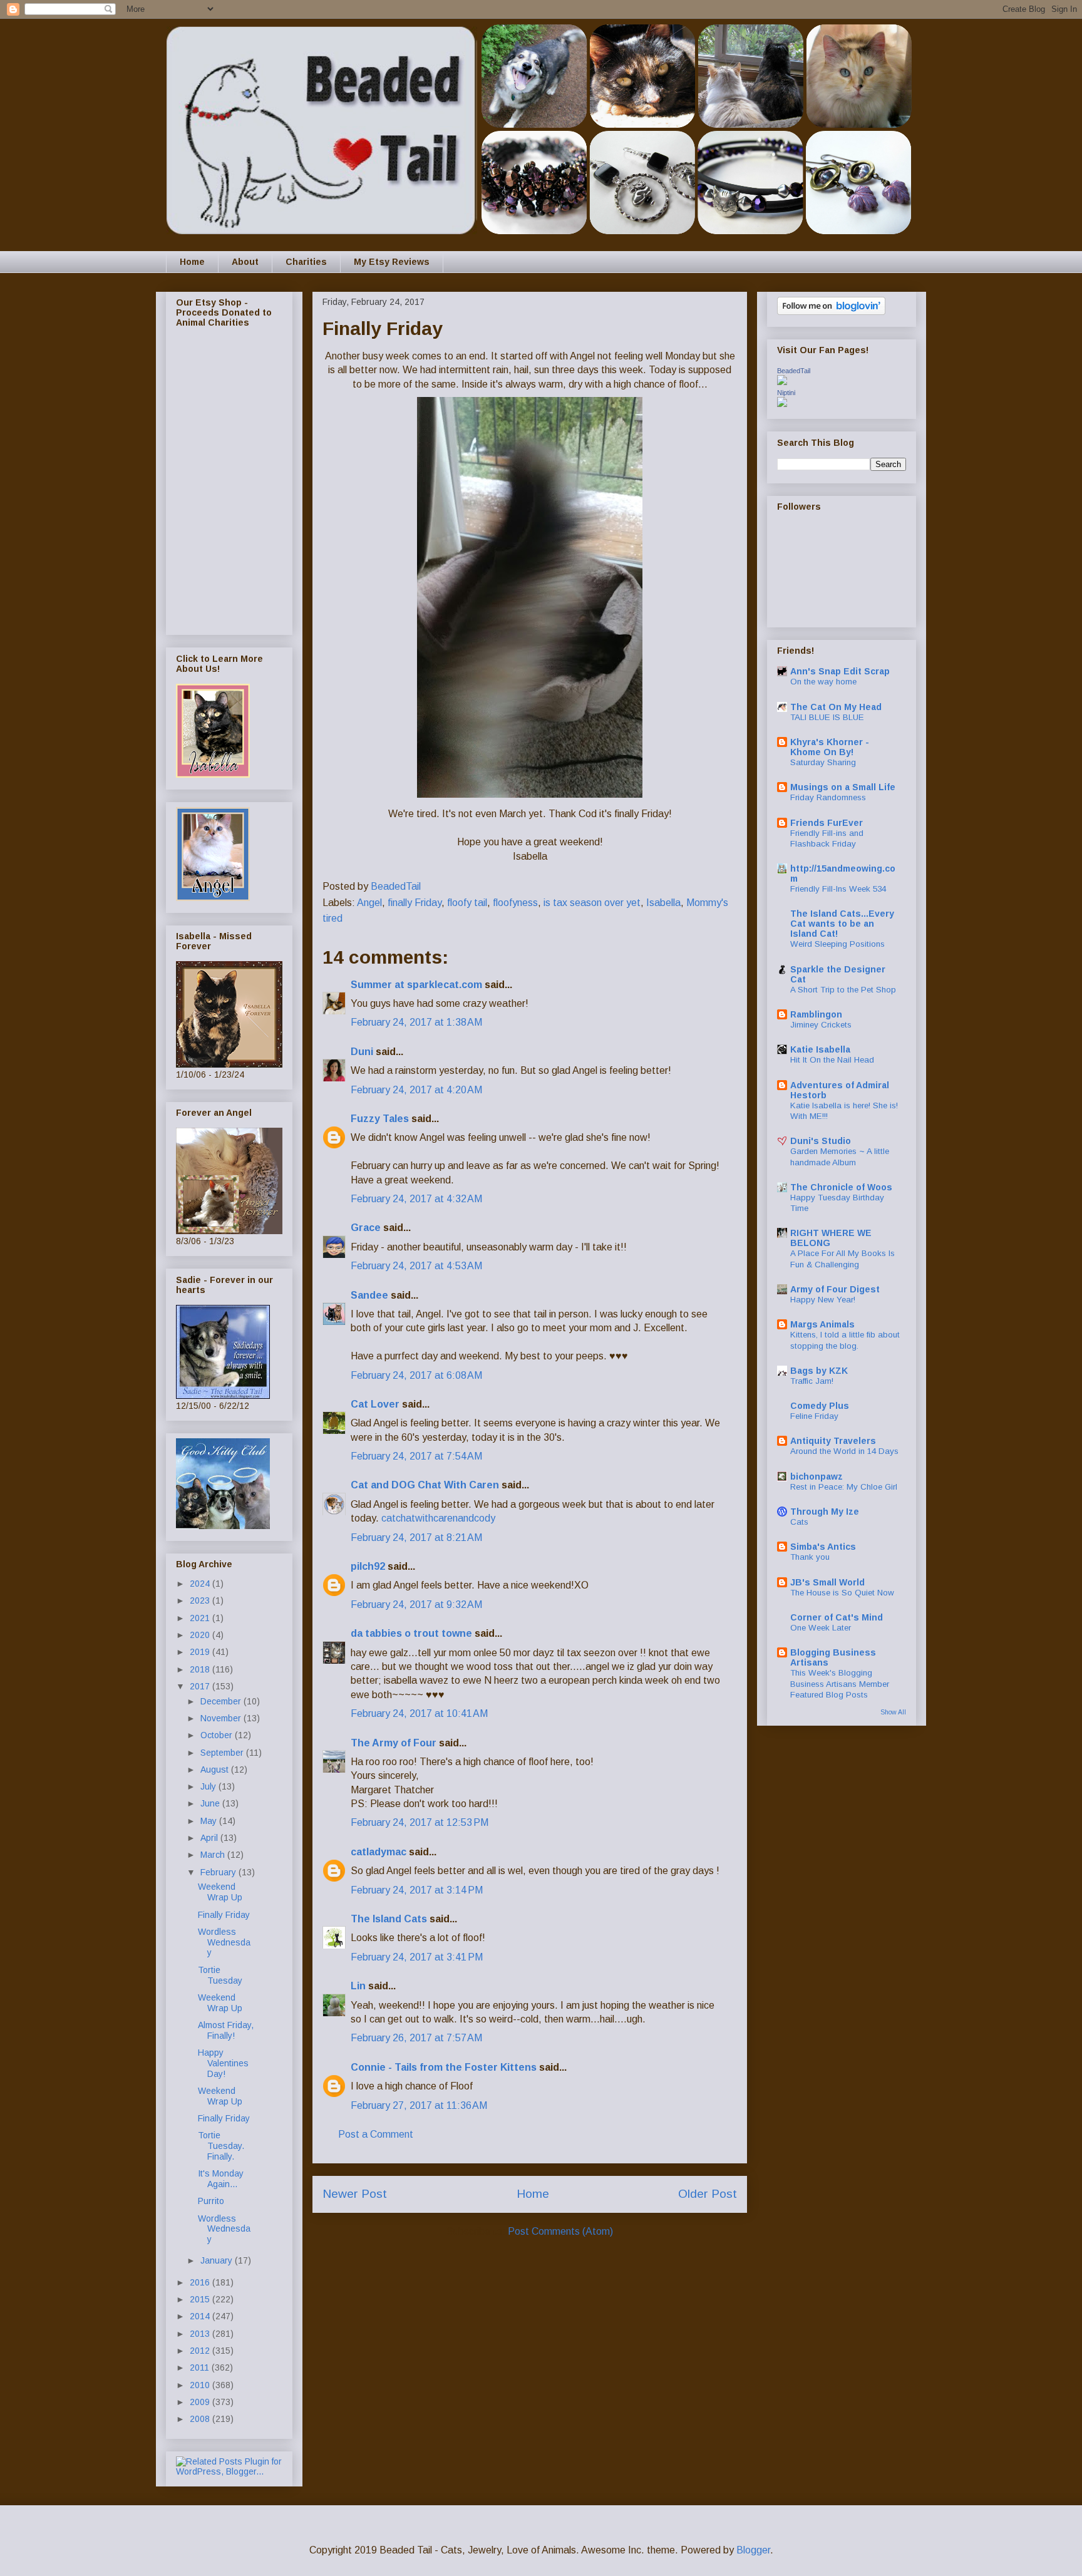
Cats (799, 1522)
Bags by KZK (819, 1371)
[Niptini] (782, 404)
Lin (358, 1986)
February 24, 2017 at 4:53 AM (416, 1266)
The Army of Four (394, 1743)
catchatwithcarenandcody (438, 1518)
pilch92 (368, 1566)
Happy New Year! (823, 1300)
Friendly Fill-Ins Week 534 (838, 889)
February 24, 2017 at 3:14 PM (417, 1890)
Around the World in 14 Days (844, 1451)
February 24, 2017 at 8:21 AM (416, 1538)
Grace (366, 1228)
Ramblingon (816, 1014)
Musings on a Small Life (843, 787)
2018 (201, 1669)
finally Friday (415, 903)
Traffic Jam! (812, 1381)
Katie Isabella (820, 1049)
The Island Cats (389, 1919)
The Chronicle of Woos (841, 1187)
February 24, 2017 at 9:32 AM (416, 1605)
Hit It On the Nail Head (832, 1060)
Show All (893, 1712)
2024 (201, 1584)
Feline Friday (814, 1416)
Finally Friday (224, 1915)
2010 (201, 2385)
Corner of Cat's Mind (837, 1617)
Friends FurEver (827, 823)
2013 (201, 2334)
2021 (201, 1618)
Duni (362, 1052)
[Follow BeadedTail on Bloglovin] (831, 312)
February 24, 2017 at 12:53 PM (420, 1822)
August (216, 1770)
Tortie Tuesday (220, 1975)
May (210, 1821)
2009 (201, 2402)
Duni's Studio (821, 1141)
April (210, 1838)
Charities (306, 262)
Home (192, 262)
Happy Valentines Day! (223, 2063)
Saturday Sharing (823, 762)
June (211, 1803)
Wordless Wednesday (224, 1942)
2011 (201, 2367)
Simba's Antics (823, 1547)
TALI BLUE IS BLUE (827, 717)
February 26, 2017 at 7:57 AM (416, 2038)
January (218, 2260)
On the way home (823, 682)
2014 (201, 2316)
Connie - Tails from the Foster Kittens (444, 2067)
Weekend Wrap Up (220, 1892)
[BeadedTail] (782, 382)
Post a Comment (376, 2134)
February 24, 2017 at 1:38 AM (416, 1022)
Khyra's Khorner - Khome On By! (830, 747)
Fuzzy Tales (380, 1119)
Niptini (786, 393)
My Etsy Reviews (392, 262)
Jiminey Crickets (821, 1025)
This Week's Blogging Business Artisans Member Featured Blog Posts (840, 1684)
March (214, 1855)
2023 (201, 1600)
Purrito (211, 2201)
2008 (201, 2419)
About (245, 262)
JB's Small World (827, 1582)
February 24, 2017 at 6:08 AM (416, 1375)
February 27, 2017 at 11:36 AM (419, 2105)
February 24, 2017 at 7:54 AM (416, 1456)
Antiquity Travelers (833, 1441)
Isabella (663, 903)
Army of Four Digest (835, 1289)
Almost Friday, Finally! (226, 2030)
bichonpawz (817, 1476)
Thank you (810, 1557)
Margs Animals (822, 1324)
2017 (201, 1686)
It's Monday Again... (221, 2179)
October (218, 1735)
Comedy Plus (820, 1406)
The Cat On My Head (836, 707)
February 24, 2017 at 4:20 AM (416, 1090)
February (219, 1872)
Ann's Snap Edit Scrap (840, 671)
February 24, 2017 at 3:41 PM (417, 1957)
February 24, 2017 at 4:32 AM (416, 1199)
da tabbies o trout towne (411, 1633)
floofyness (515, 903)
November (222, 1718)
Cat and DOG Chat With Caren (425, 1485)
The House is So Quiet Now (842, 1593)
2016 (201, 2282)
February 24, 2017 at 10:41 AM (419, 1713)
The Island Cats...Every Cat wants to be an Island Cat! (842, 924)
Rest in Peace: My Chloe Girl (844, 1487)
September (223, 1753)
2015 (201, 2299)
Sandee (369, 1295)
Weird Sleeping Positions (837, 944)
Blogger (753, 2550)
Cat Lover (375, 1404)
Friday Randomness (828, 797)
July (209, 1786)
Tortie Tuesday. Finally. (221, 2146)
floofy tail (467, 903)
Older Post (708, 2194)
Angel (369, 903)
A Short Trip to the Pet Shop (843, 990)
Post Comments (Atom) (560, 2231)
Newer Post (355, 2194)
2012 (201, 2351)
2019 (201, 1652)
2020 (201, 1635)
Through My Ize (825, 1512)
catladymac (379, 1852)
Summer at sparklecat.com (416, 985)
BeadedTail (794, 371)
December (222, 1701)
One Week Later (821, 1628)
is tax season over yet (592, 903)
